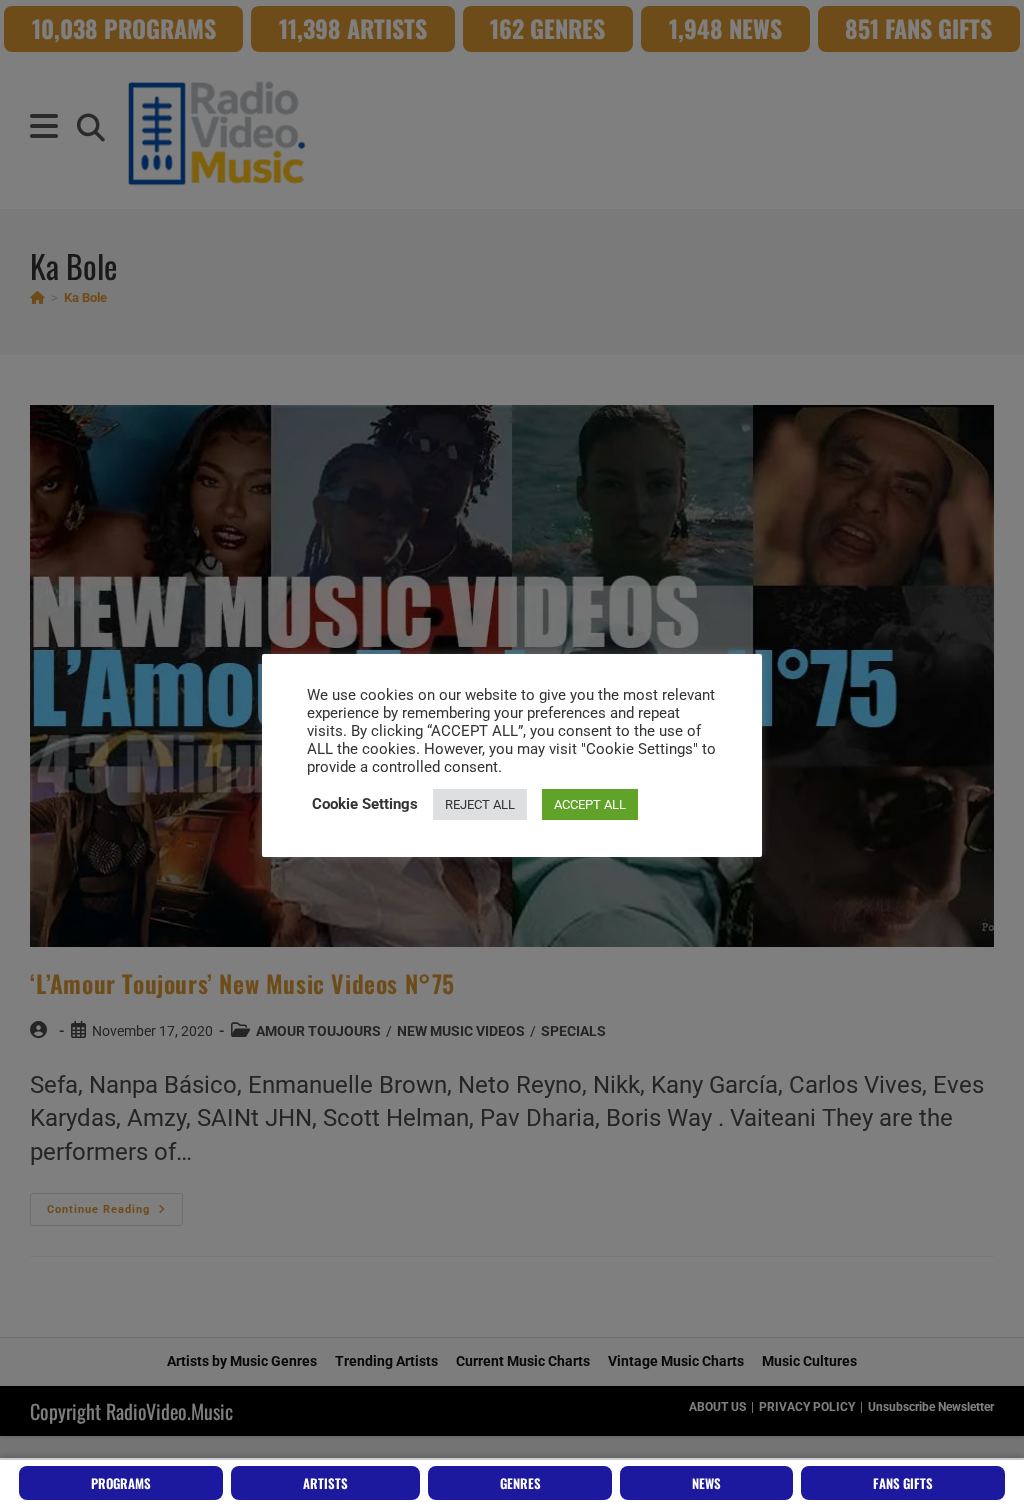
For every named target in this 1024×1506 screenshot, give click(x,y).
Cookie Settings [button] (365, 804)
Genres (520, 1483)
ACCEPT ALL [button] (590, 804)
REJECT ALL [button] (480, 804)
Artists (325, 1483)
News (706, 1483)
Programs (121, 1483)
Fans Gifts (903, 1483)
